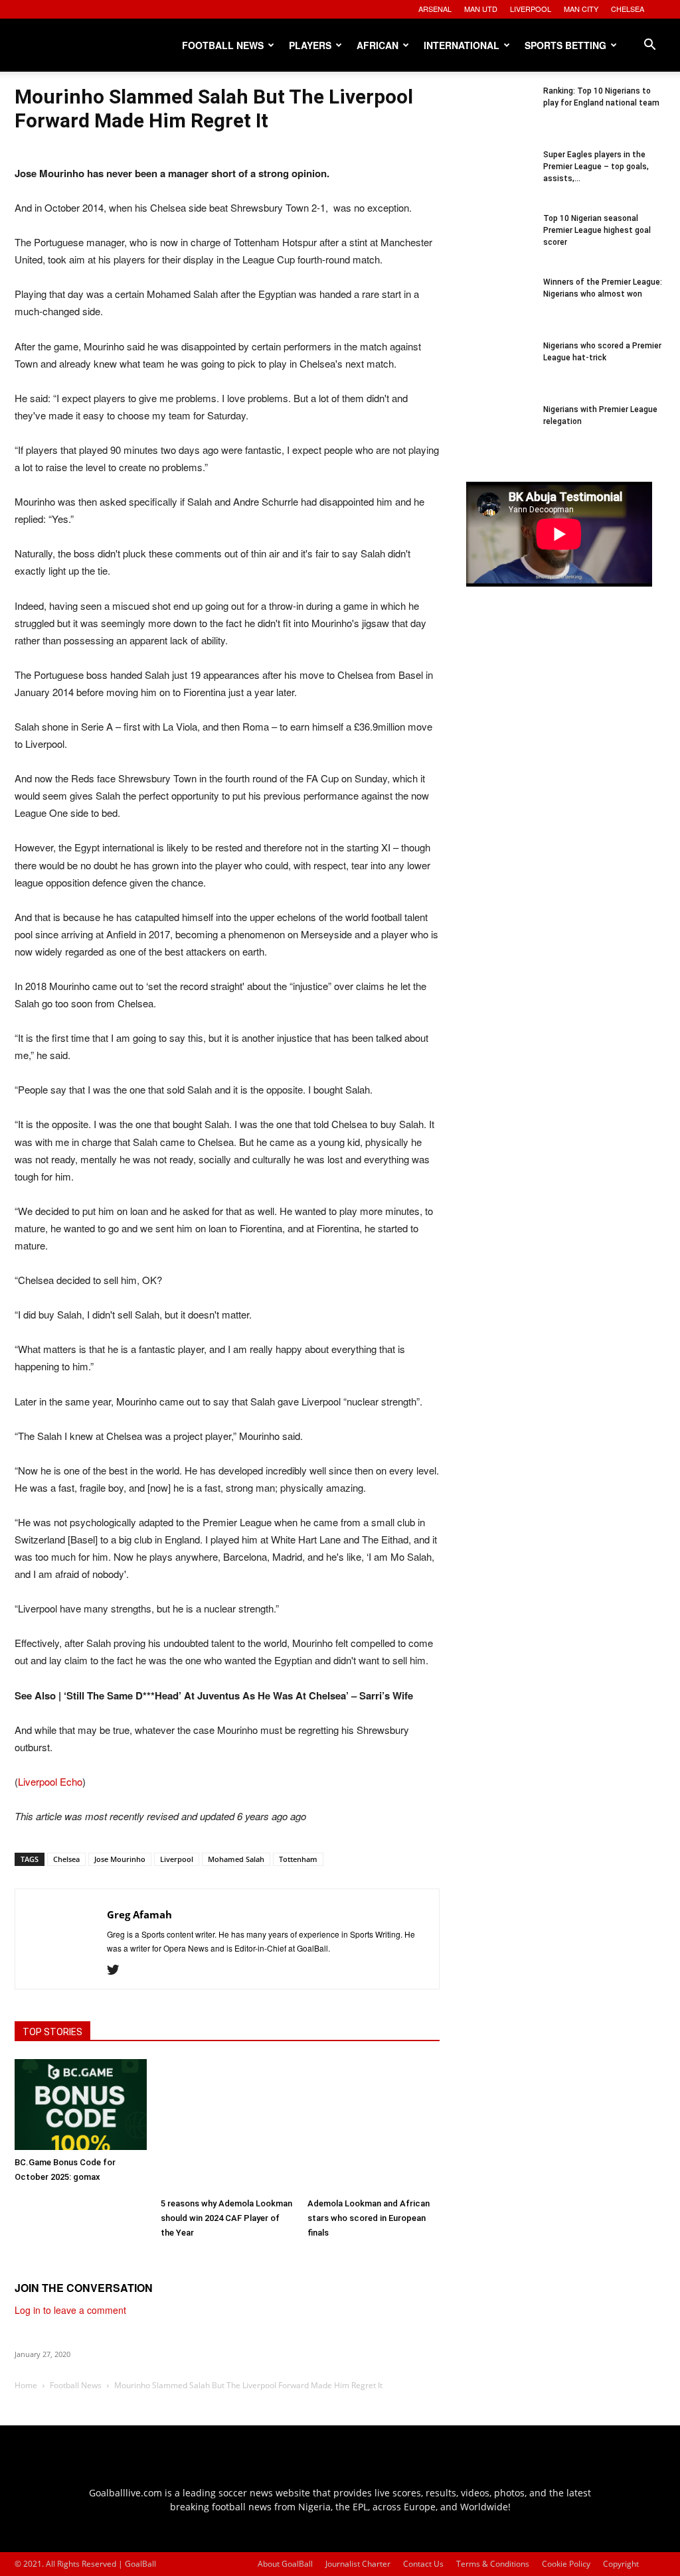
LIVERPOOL (531, 9)
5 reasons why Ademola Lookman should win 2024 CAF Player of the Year (226, 2218)
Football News (223, 45)
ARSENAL (435, 9)
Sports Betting (565, 45)
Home (26, 2385)
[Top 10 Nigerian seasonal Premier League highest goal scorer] (499, 246)
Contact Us (423, 2564)
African (378, 45)
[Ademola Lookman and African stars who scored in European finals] (374, 2125)
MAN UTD (481, 9)
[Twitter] (118, 1970)
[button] (649, 46)
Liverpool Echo (50, 1781)
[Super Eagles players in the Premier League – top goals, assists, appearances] (499, 182)
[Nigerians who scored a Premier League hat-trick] (499, 373)
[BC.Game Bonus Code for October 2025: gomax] (81, 2105)
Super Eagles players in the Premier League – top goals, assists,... (596, 167)
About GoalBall (285, 2564)
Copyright (621, 2564)
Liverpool (177, 1859)
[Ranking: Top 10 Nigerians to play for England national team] (499, 118)
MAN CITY (581, 9)
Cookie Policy (566, 2564)
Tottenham (298, 1859)
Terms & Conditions (493, 2564)
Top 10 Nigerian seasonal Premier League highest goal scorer (597, 230)
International (462, 45)
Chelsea (66, 1859)
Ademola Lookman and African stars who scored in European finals (369, 2218)
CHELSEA (628, 9)
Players (310, 45)
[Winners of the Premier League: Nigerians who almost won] (499, 309)
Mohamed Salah (236, 1859)
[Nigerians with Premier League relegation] (499, 437)
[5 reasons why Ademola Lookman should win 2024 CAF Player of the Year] (227, 2125)
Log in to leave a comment (70, 2310)
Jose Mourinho (120, 1859)
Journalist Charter (358, 2564)
